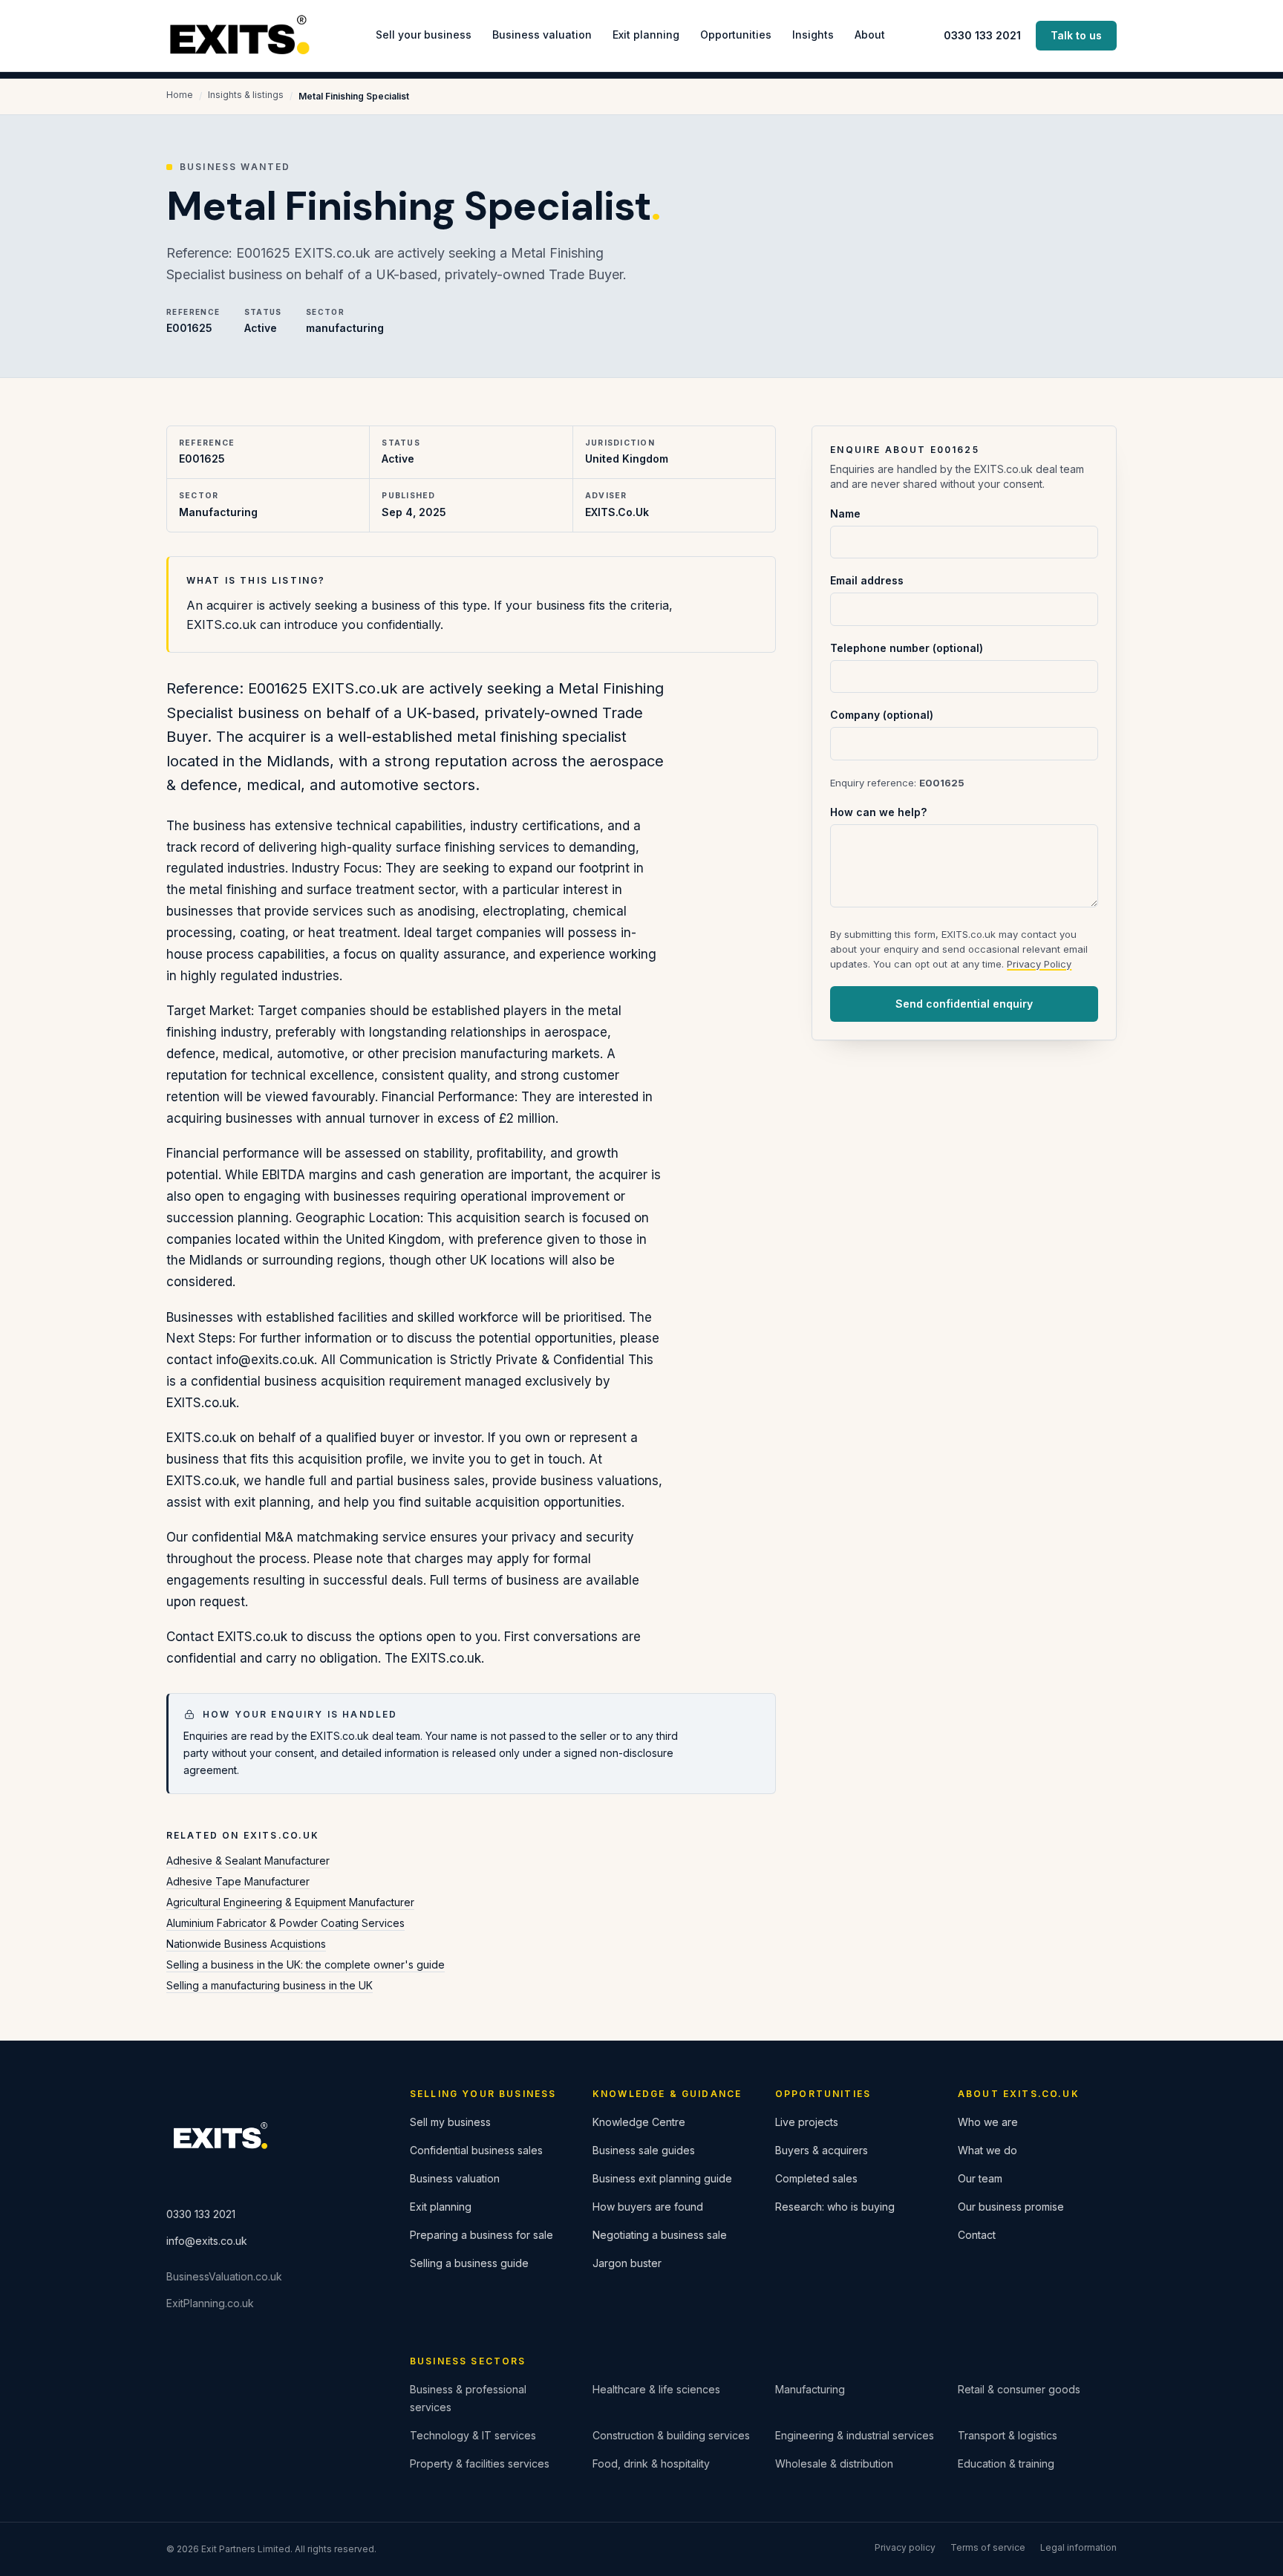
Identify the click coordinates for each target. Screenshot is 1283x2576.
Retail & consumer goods (1019, 2389)
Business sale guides (644, 2150)
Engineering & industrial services (855, 2435)
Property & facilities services (480, 2463)
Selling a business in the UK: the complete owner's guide (306, 1964)
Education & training (1006, 2463)
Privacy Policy (1039, 964)
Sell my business (450, 2122)
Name (845, 513)
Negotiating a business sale (660, 2235)
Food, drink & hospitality (651, 2463)
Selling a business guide (469, 2263)
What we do (987, 2150)
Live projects (807, 2122)
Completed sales (816, 2178)
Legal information (1078, 2547)
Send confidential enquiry (964, 1004)
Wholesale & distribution (834, 2463)
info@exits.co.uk (207, 2241)
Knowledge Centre (639, 2122)
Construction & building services (671, 2435)
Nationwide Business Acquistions (246, 1944)
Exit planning (646, 35)
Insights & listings (246, 95)
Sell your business (424, 35)
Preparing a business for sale (481, 2235)
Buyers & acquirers (822, 2150)
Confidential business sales (476, 2150)
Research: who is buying (835, 2207)
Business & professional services (468, 2398)
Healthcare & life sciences (656, 2389)
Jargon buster (627, 2263)
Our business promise (1011, 2207)
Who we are (988, 2122)
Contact (977, 2235)
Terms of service (988, 2547)
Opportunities (736, 35)
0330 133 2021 (982, 35)
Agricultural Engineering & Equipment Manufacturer (290, 1902)
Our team (980, 2178)
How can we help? (878, 812)
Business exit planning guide (662, 2178)
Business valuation (542, 35)
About (870, 35)
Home (180, 95)
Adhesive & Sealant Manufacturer (248, 1861)
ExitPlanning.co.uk (210, 2303)
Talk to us (1076, 35)
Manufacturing (810, 2389)
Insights (813, 35)
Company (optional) (882, 715)
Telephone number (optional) (907, 648)
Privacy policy (905, 2547)
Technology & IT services (473, 2435)
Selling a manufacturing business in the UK (270, 1985)
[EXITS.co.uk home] (241, 36)
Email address (867, 580)
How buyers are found (648, 2207)
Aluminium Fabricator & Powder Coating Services (285, 1923)
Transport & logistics (1008, 2435)
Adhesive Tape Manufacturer (238, 1881)
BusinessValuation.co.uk (224, 2276)
